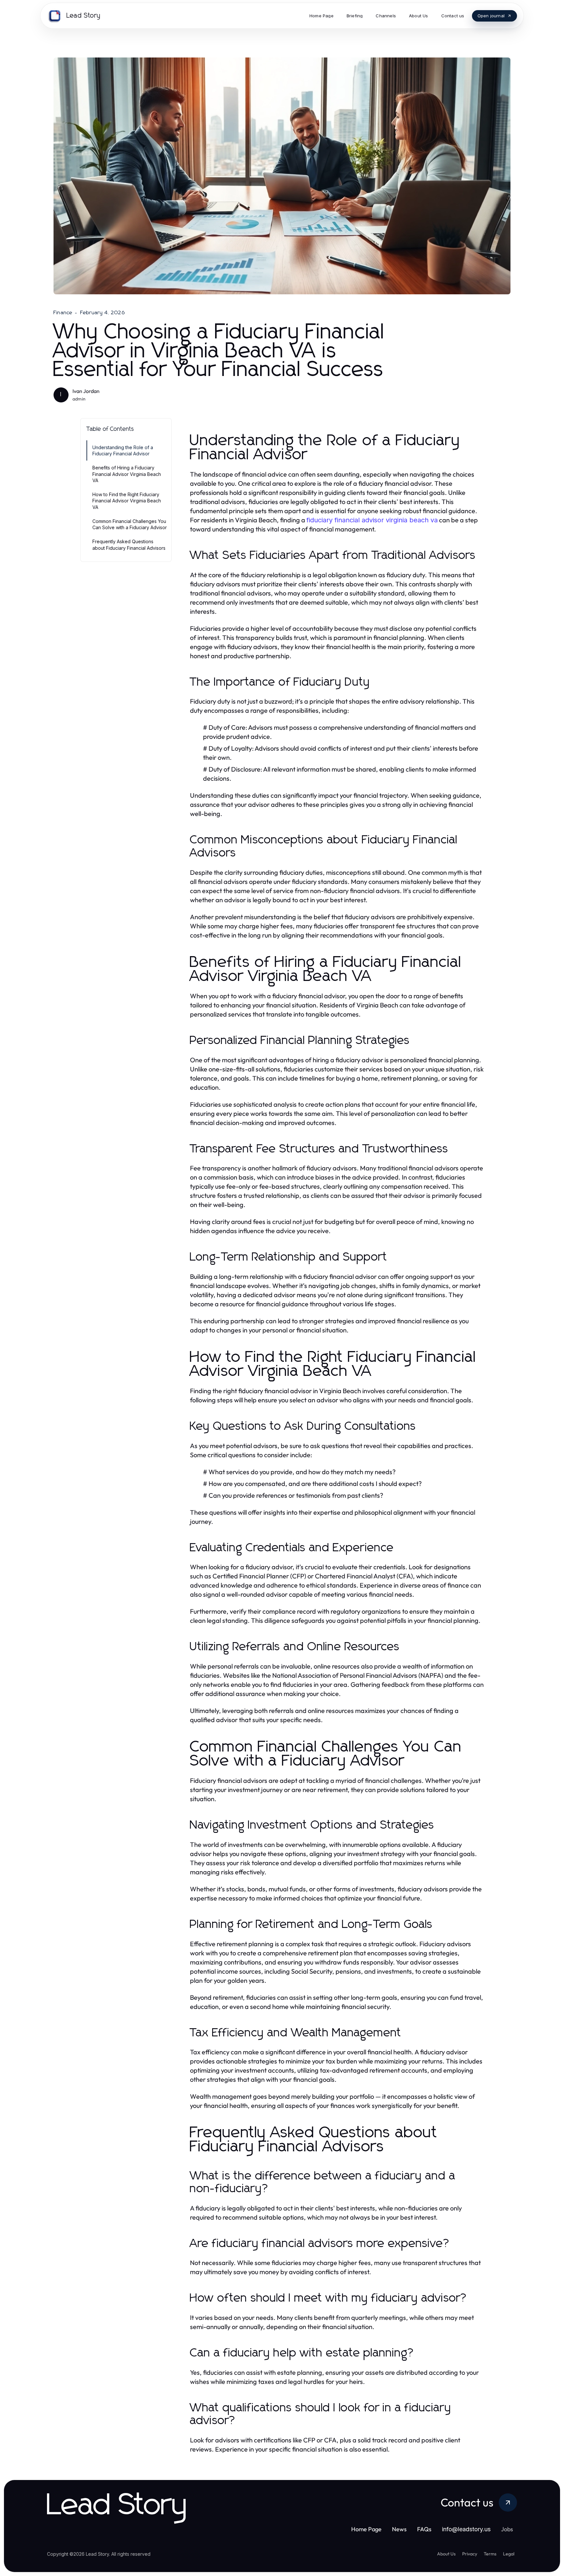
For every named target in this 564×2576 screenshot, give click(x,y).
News (399, 2529)
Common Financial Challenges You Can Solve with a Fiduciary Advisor (130, 524)
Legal (509, 2554)
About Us (446, 2554)
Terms (490, 2554)
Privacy (470, 2554)
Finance (63, 313)
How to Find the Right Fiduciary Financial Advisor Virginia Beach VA (127, 501)
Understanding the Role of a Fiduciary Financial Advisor (123, 450)
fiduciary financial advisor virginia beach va (372, 520)
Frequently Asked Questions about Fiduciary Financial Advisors (129, 545)
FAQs (424, 2529)
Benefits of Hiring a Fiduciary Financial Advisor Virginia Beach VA (127, 474)
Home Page (366, 2529)
